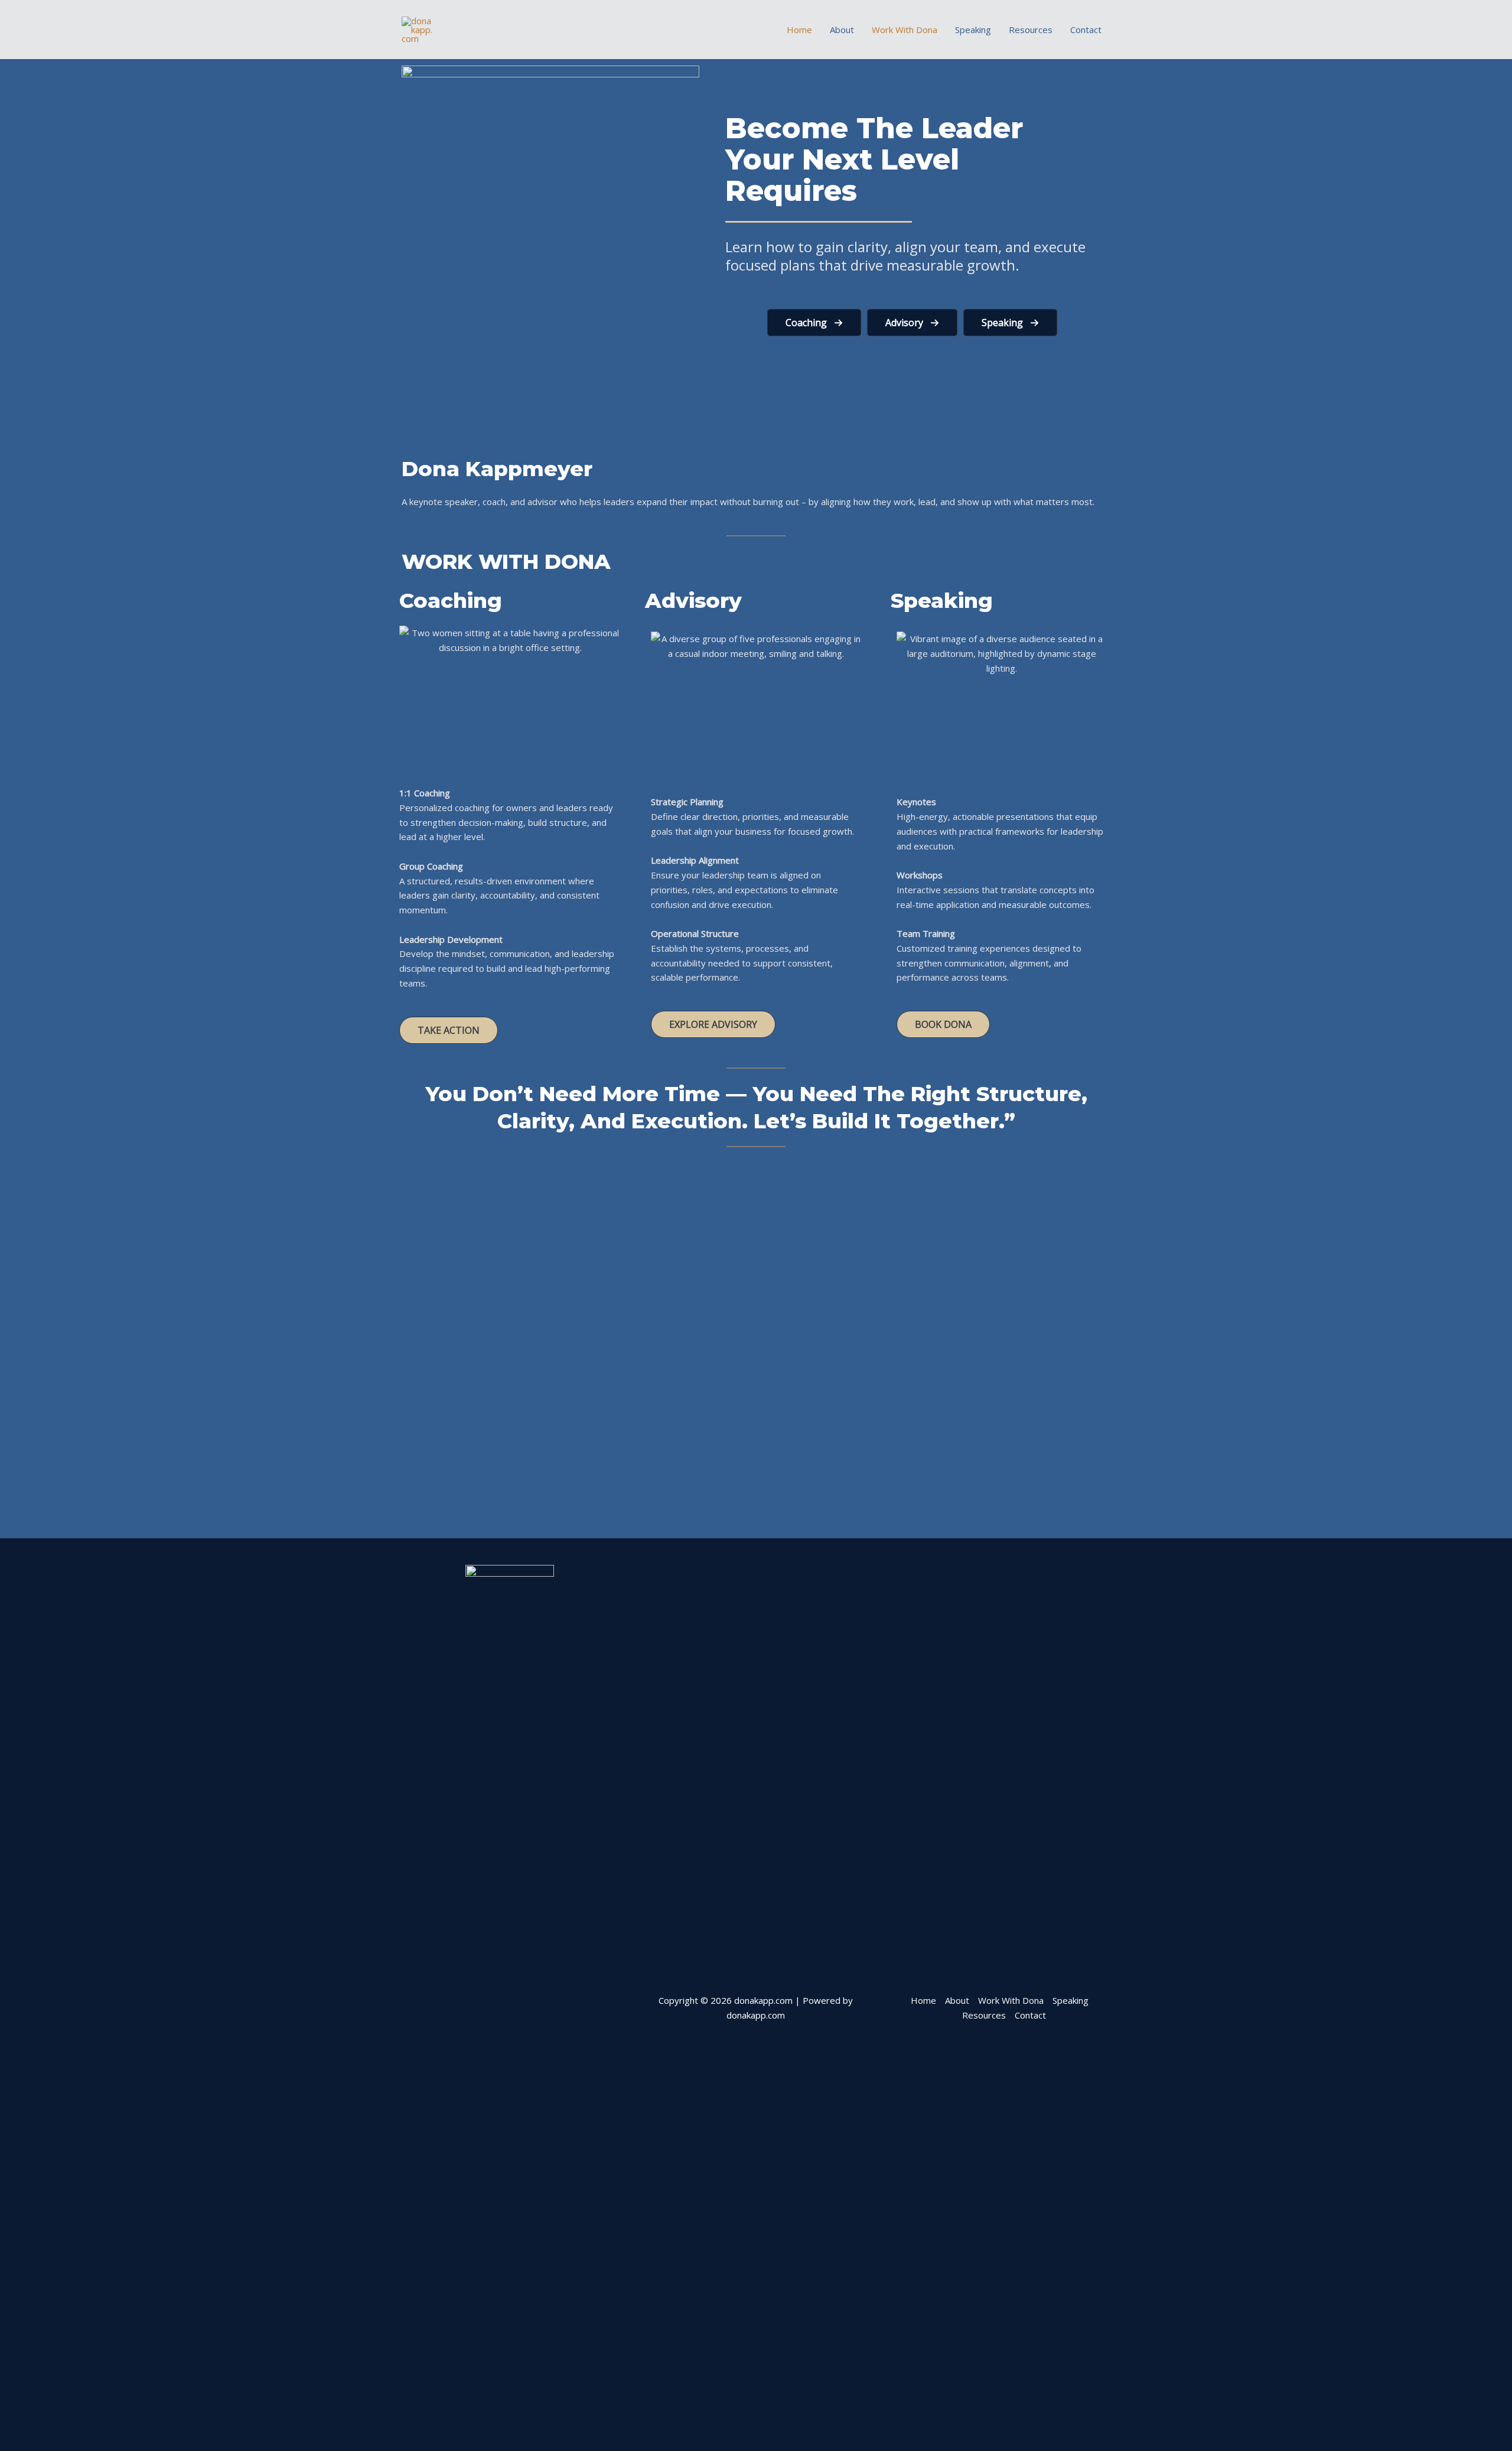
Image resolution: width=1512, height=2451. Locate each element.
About (842, 30)
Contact (1086, 30)
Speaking (973, 30)
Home (799, 30)
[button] (814, 323)
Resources (1031, 30)
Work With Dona (905, 30)
